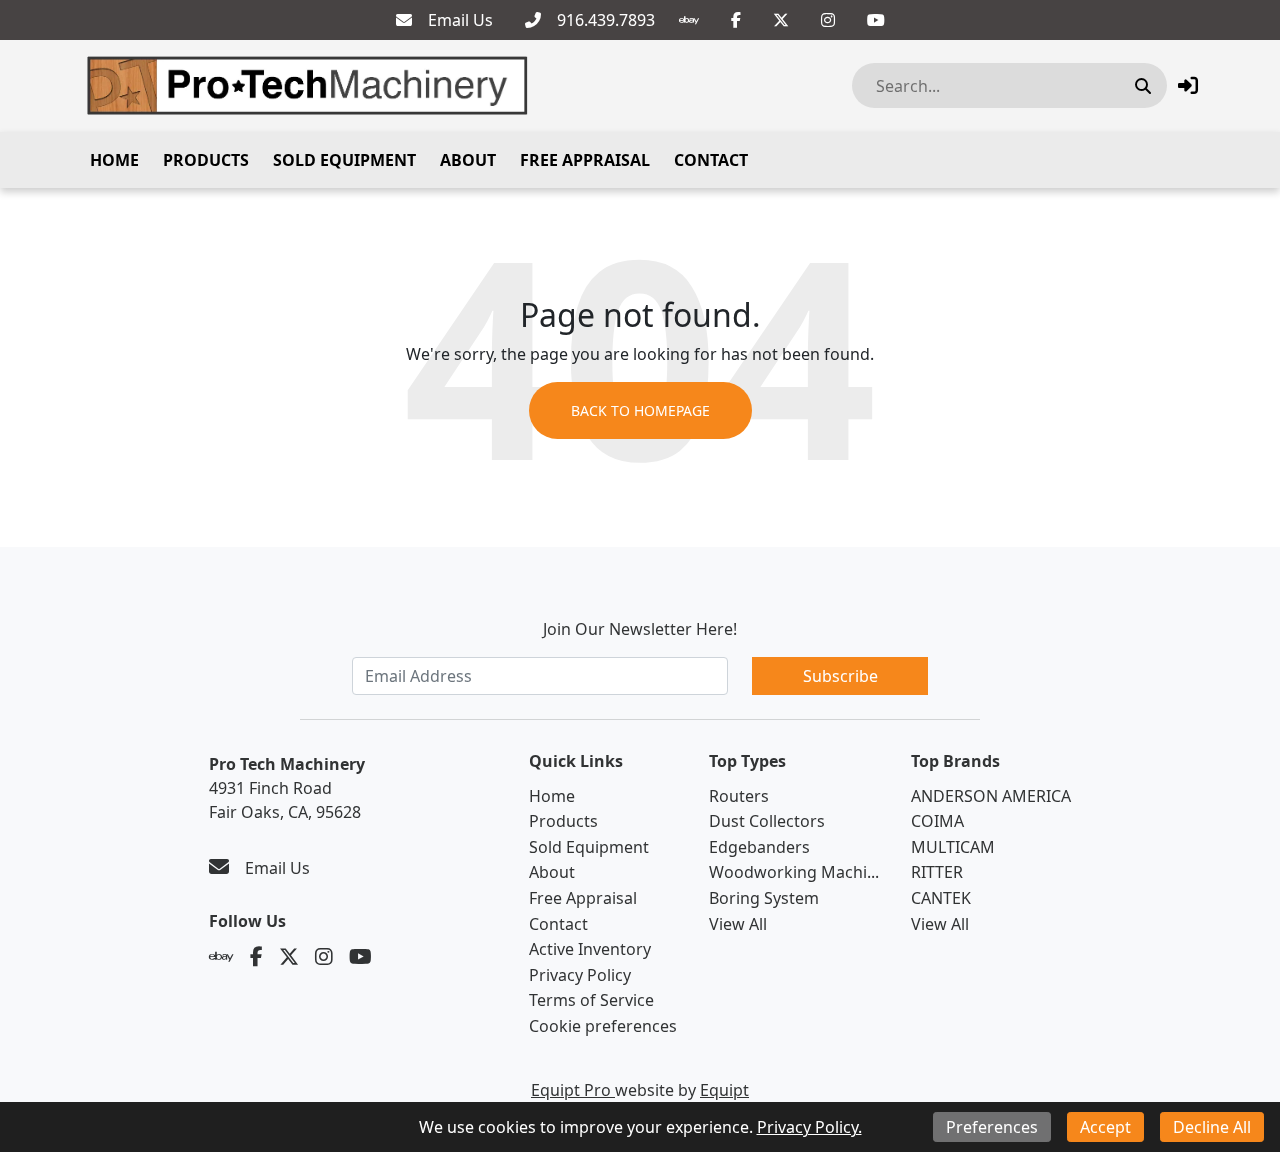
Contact (711, 160)
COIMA (937, 821)
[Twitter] (781, 20)
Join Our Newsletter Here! (640, 629)
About (468, 160)
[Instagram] (828, 20)
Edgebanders (759, 847)
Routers (739, 796)
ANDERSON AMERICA (991, 796)
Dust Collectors (767, 821)
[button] (1188, 85)
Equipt (724, 1090)
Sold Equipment (344, 160)
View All (738, 924)
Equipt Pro (573, 1090)
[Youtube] (876, 20)
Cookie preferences (603, 1026)
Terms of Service (591, 1000)
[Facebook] (736, 20)
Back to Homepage (640, 410)
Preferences (992, 1127)
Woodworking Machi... (794, 872)
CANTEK (941, 898)
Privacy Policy (580, 975)
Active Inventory (590, 949)
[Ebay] (689, 20)
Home (114, 160)
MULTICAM (953, 847)
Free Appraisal (585, 160)
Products (206, 160)
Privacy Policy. (809, 1127)
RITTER (937, 872)
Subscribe (840, 676)
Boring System (764, 898)
